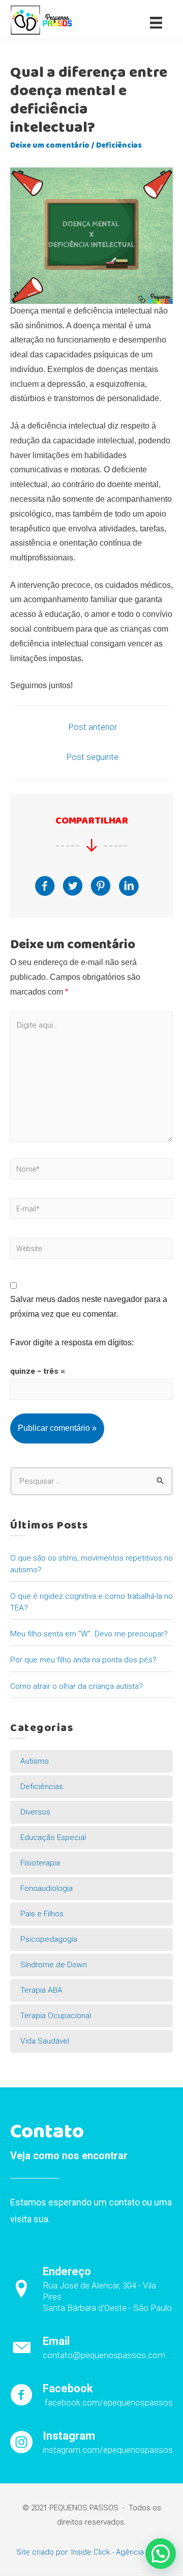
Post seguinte (93, 757)
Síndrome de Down (54, 1965)
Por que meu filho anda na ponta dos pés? (83, 1660)
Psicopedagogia (49, 1939)
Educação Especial (53, 1837)
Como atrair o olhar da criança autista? (77, 1686)
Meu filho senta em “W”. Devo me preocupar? (89, 1634)
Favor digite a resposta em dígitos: (72, 1342)
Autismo (35, 1761)
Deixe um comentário (50, 146)
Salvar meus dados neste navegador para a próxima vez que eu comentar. (89, 1307)
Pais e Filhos (42, 1914)
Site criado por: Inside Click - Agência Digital (91, 2552)
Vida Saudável (45, 2041)
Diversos (35, 1812)
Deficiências (119, 146)
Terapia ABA (41, 1990)
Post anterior (93, 727)
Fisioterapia (40, 1863)
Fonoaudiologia (47, 1888)
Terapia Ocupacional (56, 2016)
